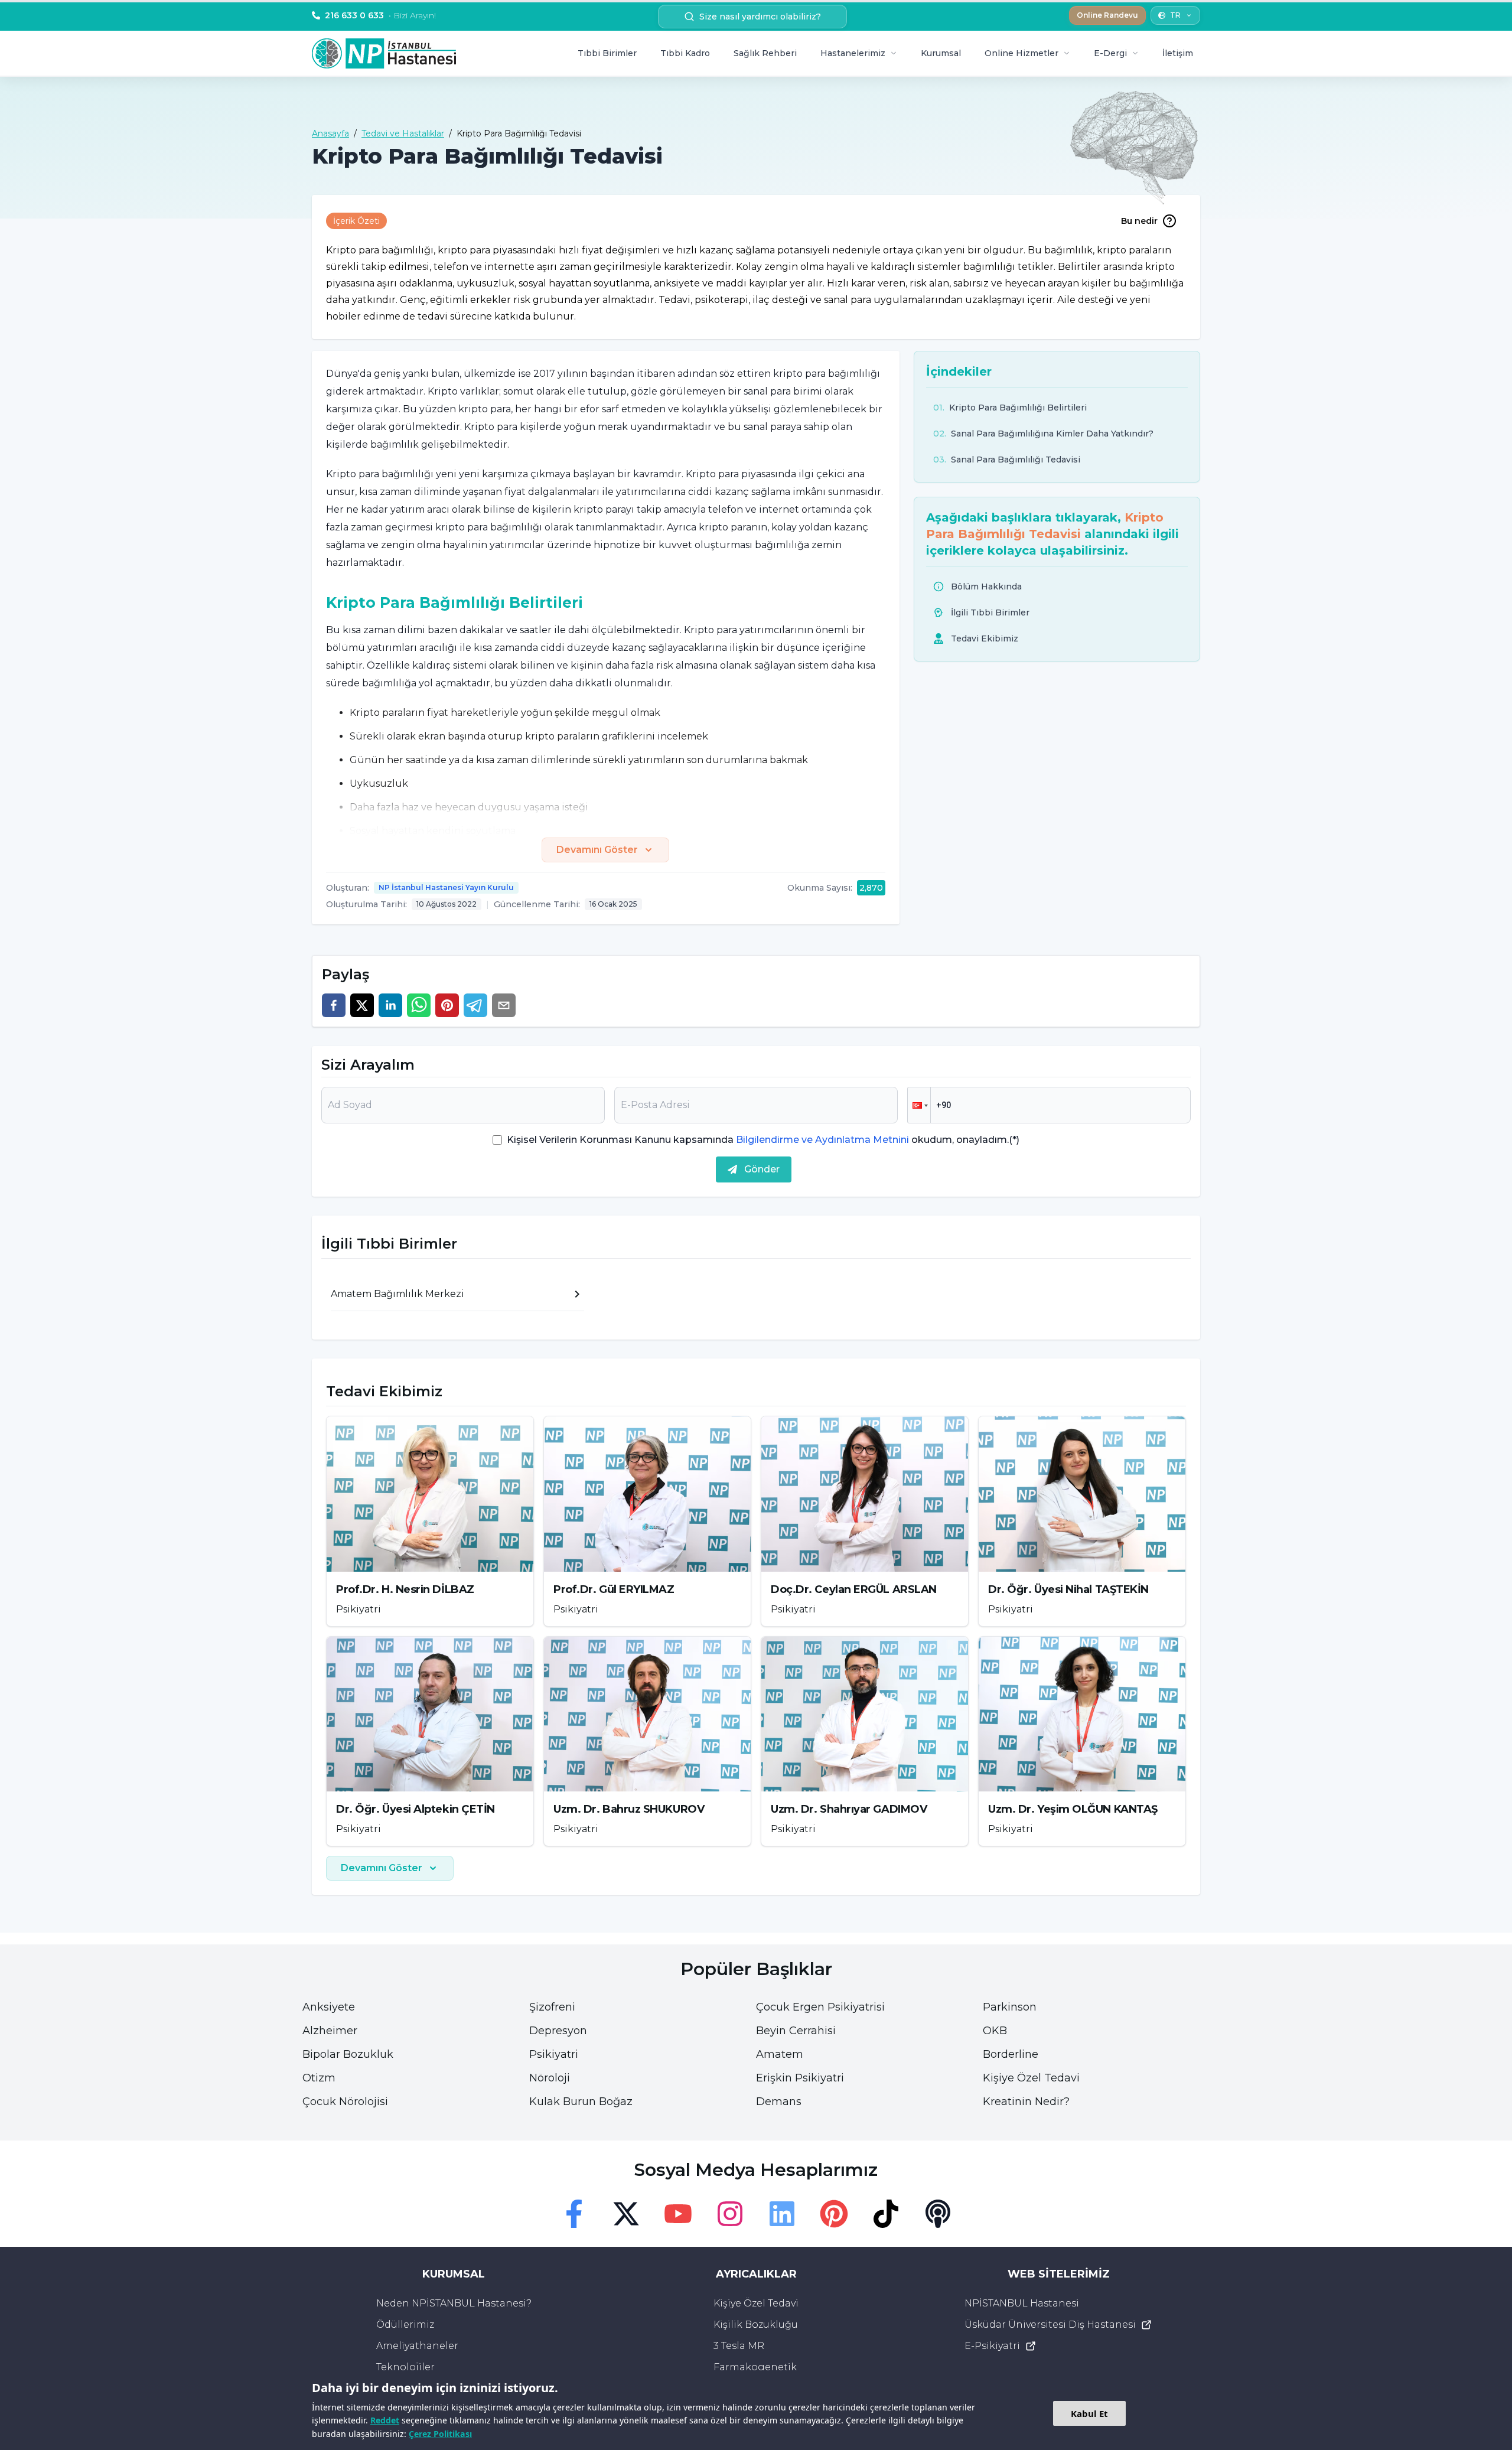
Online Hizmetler (1021, 53)
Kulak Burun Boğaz (581, 2102)
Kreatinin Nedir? (1026, 2102)
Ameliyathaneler (417, 2346)
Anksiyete (329, 2007)
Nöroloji (550, 2078)
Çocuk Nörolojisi (345, 2102)
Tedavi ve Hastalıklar (403, 133)
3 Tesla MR (739, 2346)
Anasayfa (330, 133)
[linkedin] (390, 1005)
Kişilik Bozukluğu (756, 2324)
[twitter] (362, 1005)
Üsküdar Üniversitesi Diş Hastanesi (1050, 2324)
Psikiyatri (554, 2054)
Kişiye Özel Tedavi (1031, 2078)
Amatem (780, 2054)
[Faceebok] (574, 2214)
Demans (779, 2102)
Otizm (319, 2078)
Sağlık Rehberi (765, 53)
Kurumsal (941, 53)
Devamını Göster (597, 850)
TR (1175, 15)
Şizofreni (552, 2007)
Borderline (1011, 2054)
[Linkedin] (782, 2214)
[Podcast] (938, 2214)
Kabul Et (1089, 2413)
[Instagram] (730, 2214)
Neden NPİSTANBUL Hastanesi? (454, 2303)
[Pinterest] (834, 2214)
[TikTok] (886, 2214)
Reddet (385, 2420)
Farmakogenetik (755, 2367)
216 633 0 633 (380, 15)
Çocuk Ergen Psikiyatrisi (820, 2007)
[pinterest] (447, 1005)
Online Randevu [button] (1107, 15)
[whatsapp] (419, 1005)
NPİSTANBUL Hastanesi (1022, 2303)
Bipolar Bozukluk (348, 2054)
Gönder (762, 1169)
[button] (919, 1105)
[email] (504, 1005)
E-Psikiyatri (992, 2346)
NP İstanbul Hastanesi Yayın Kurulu (446, 887)
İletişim (1178, 53)
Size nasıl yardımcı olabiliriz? (760, 17)
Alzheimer (330, 2031)
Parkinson (1010, 2007)
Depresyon (558, 2031)
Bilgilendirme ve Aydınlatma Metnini (822, 1140)
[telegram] (475, 1005)
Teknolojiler (405, 2367)
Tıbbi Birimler (607, 53)
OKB (995, 2031)
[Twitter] (626, 2214)
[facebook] (334, 1005)
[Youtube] (678, 2214)
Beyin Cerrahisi (796, 2031)
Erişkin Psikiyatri (800, 2078)
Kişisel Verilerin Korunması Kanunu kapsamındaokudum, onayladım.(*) (763, 1140)
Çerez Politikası (440, 2434)
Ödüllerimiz (405, 2324)
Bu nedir (1139, 221)
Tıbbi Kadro (685, 53)
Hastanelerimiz (853, 53)
